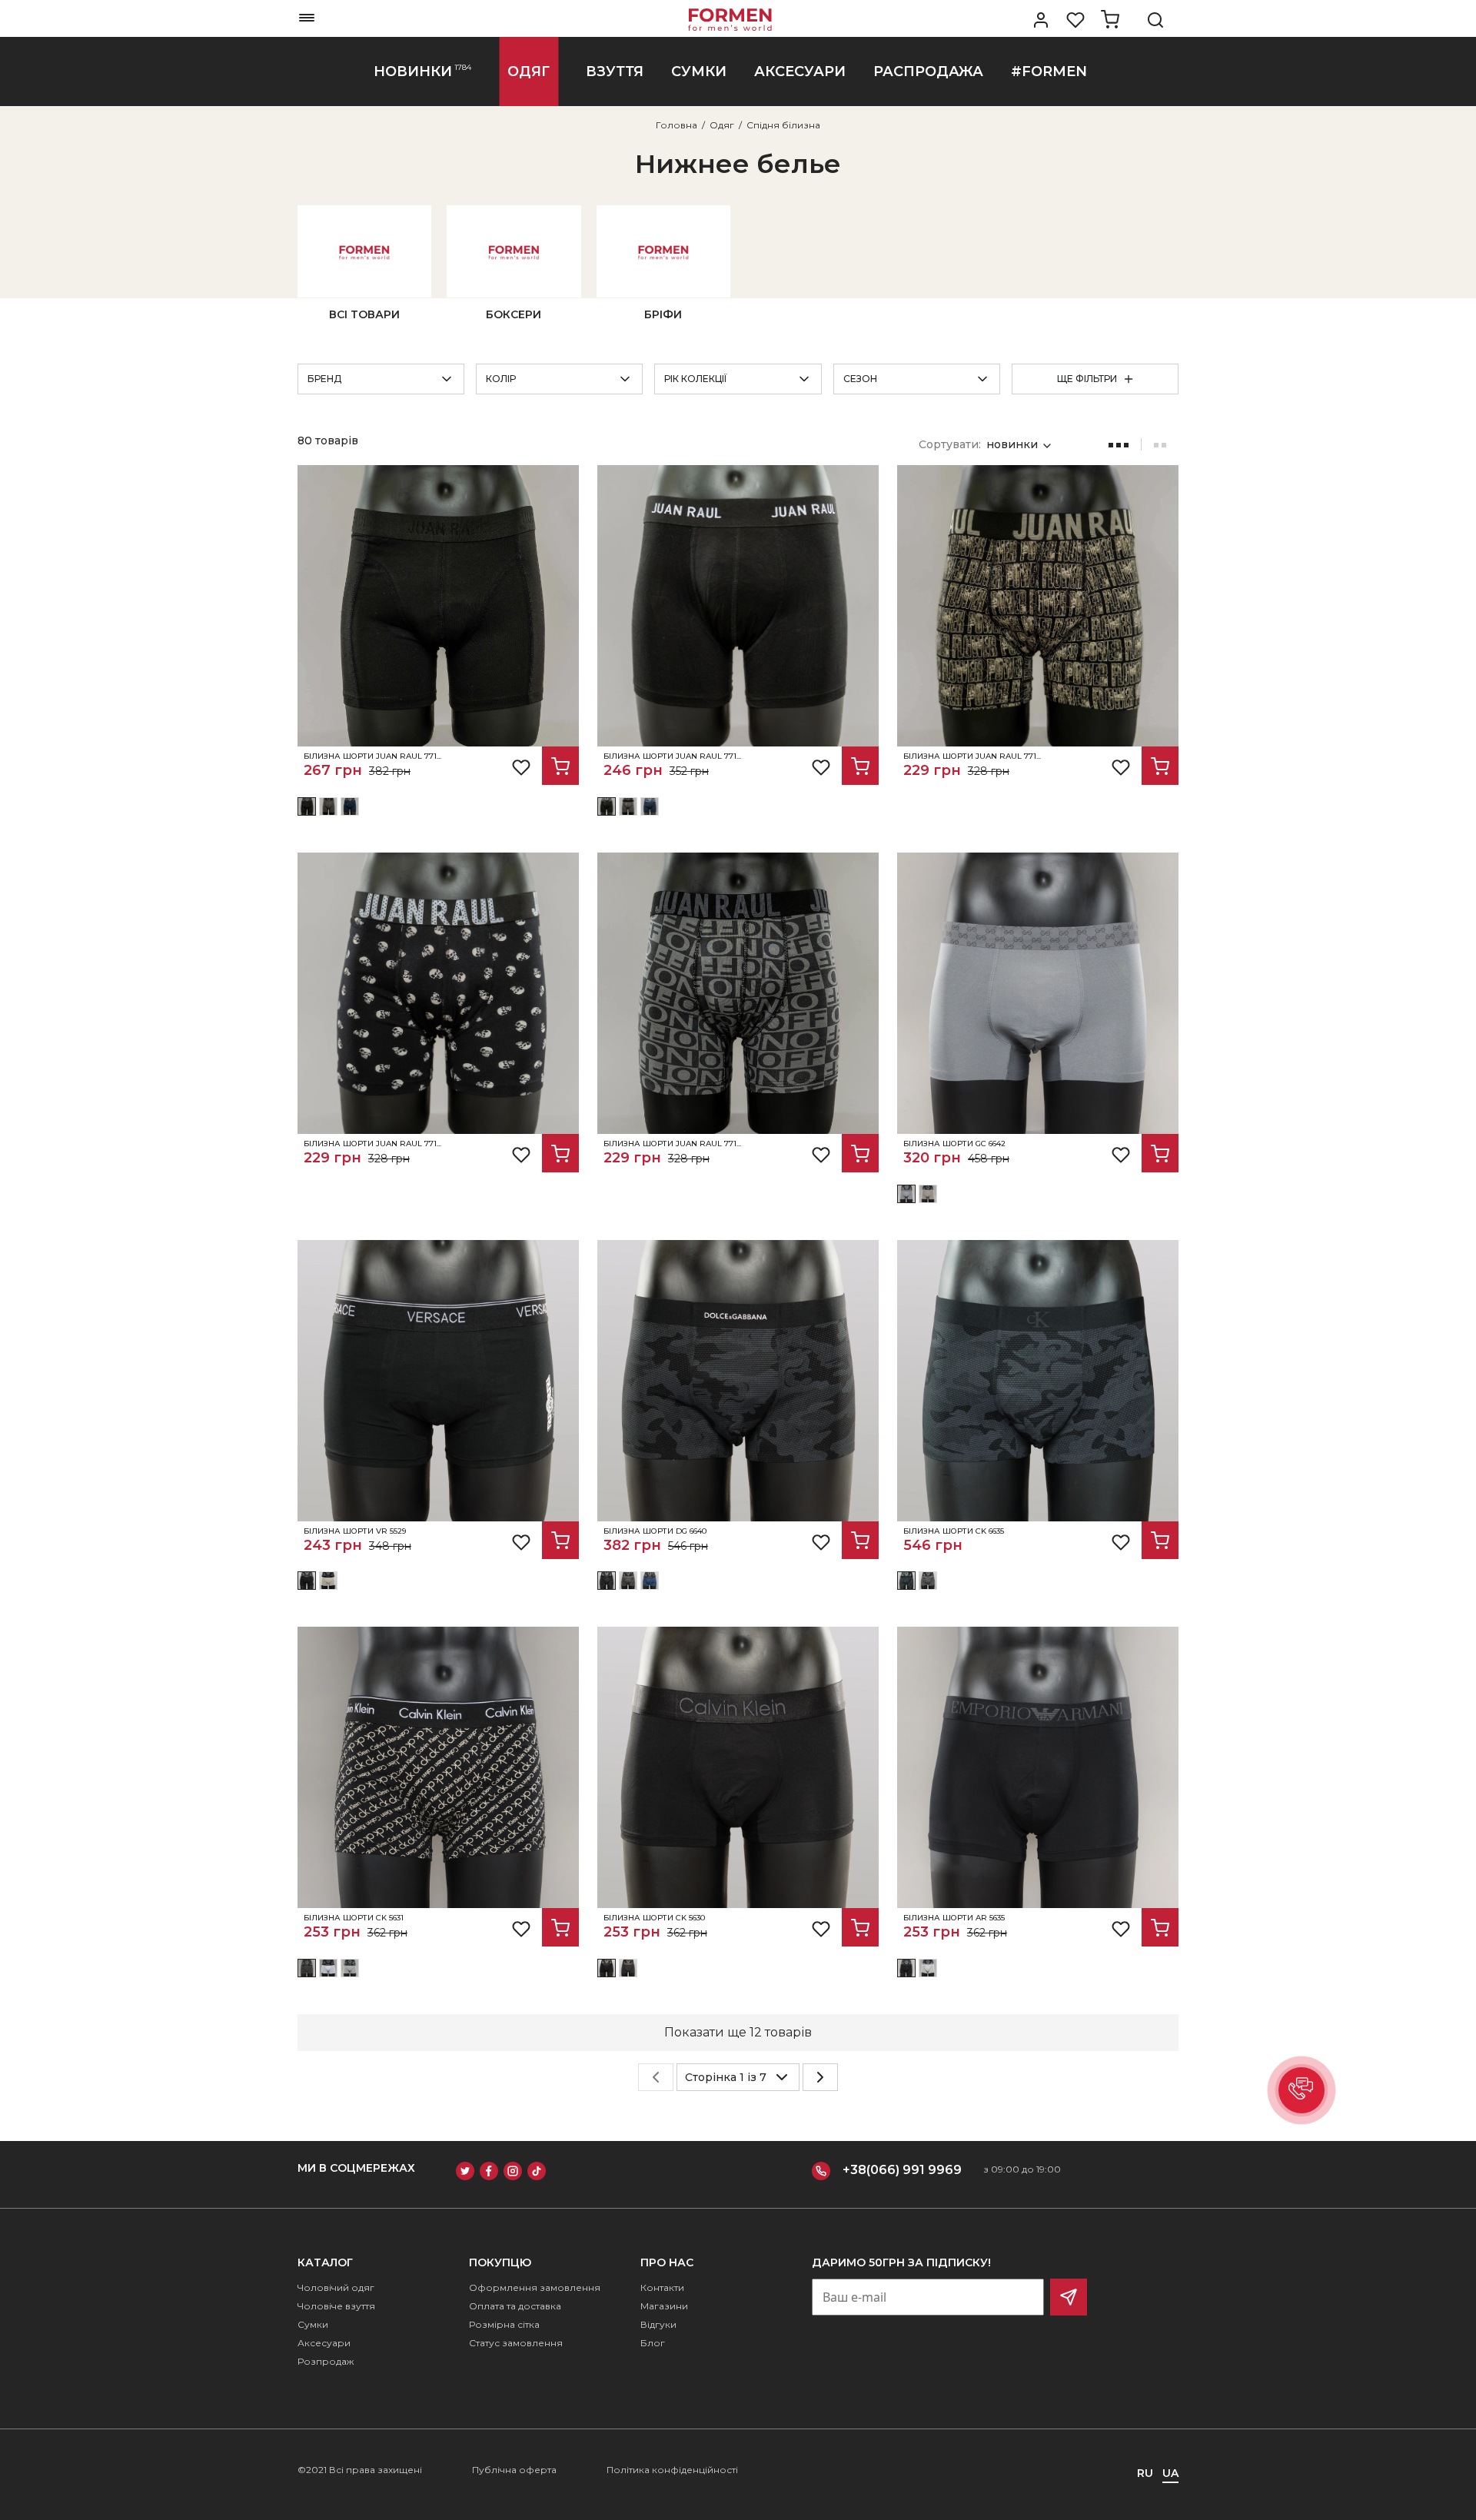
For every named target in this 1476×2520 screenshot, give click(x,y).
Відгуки (658, 2324)
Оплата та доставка (515, 2306)
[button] (1301, 2090)
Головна (676, 125)
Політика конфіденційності (672, 2470)
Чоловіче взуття (336, 2306)
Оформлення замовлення (535, 2287)
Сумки (313, 2324)
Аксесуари (324, 2343)
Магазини (664, 2306)
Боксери (514, 314)
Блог (653, 2343)
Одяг (722, 125)
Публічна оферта (514, 2470)
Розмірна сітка (504, 2324)
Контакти (662, 2287)
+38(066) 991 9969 (902, 2170)
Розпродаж (326, 2361)
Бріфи (663, 314)
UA (1170, 2473)
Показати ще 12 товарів (738, 2032)
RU (1145, 2473)
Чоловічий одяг (336, 2287)
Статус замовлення (516, 2343)
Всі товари (364, 314)
